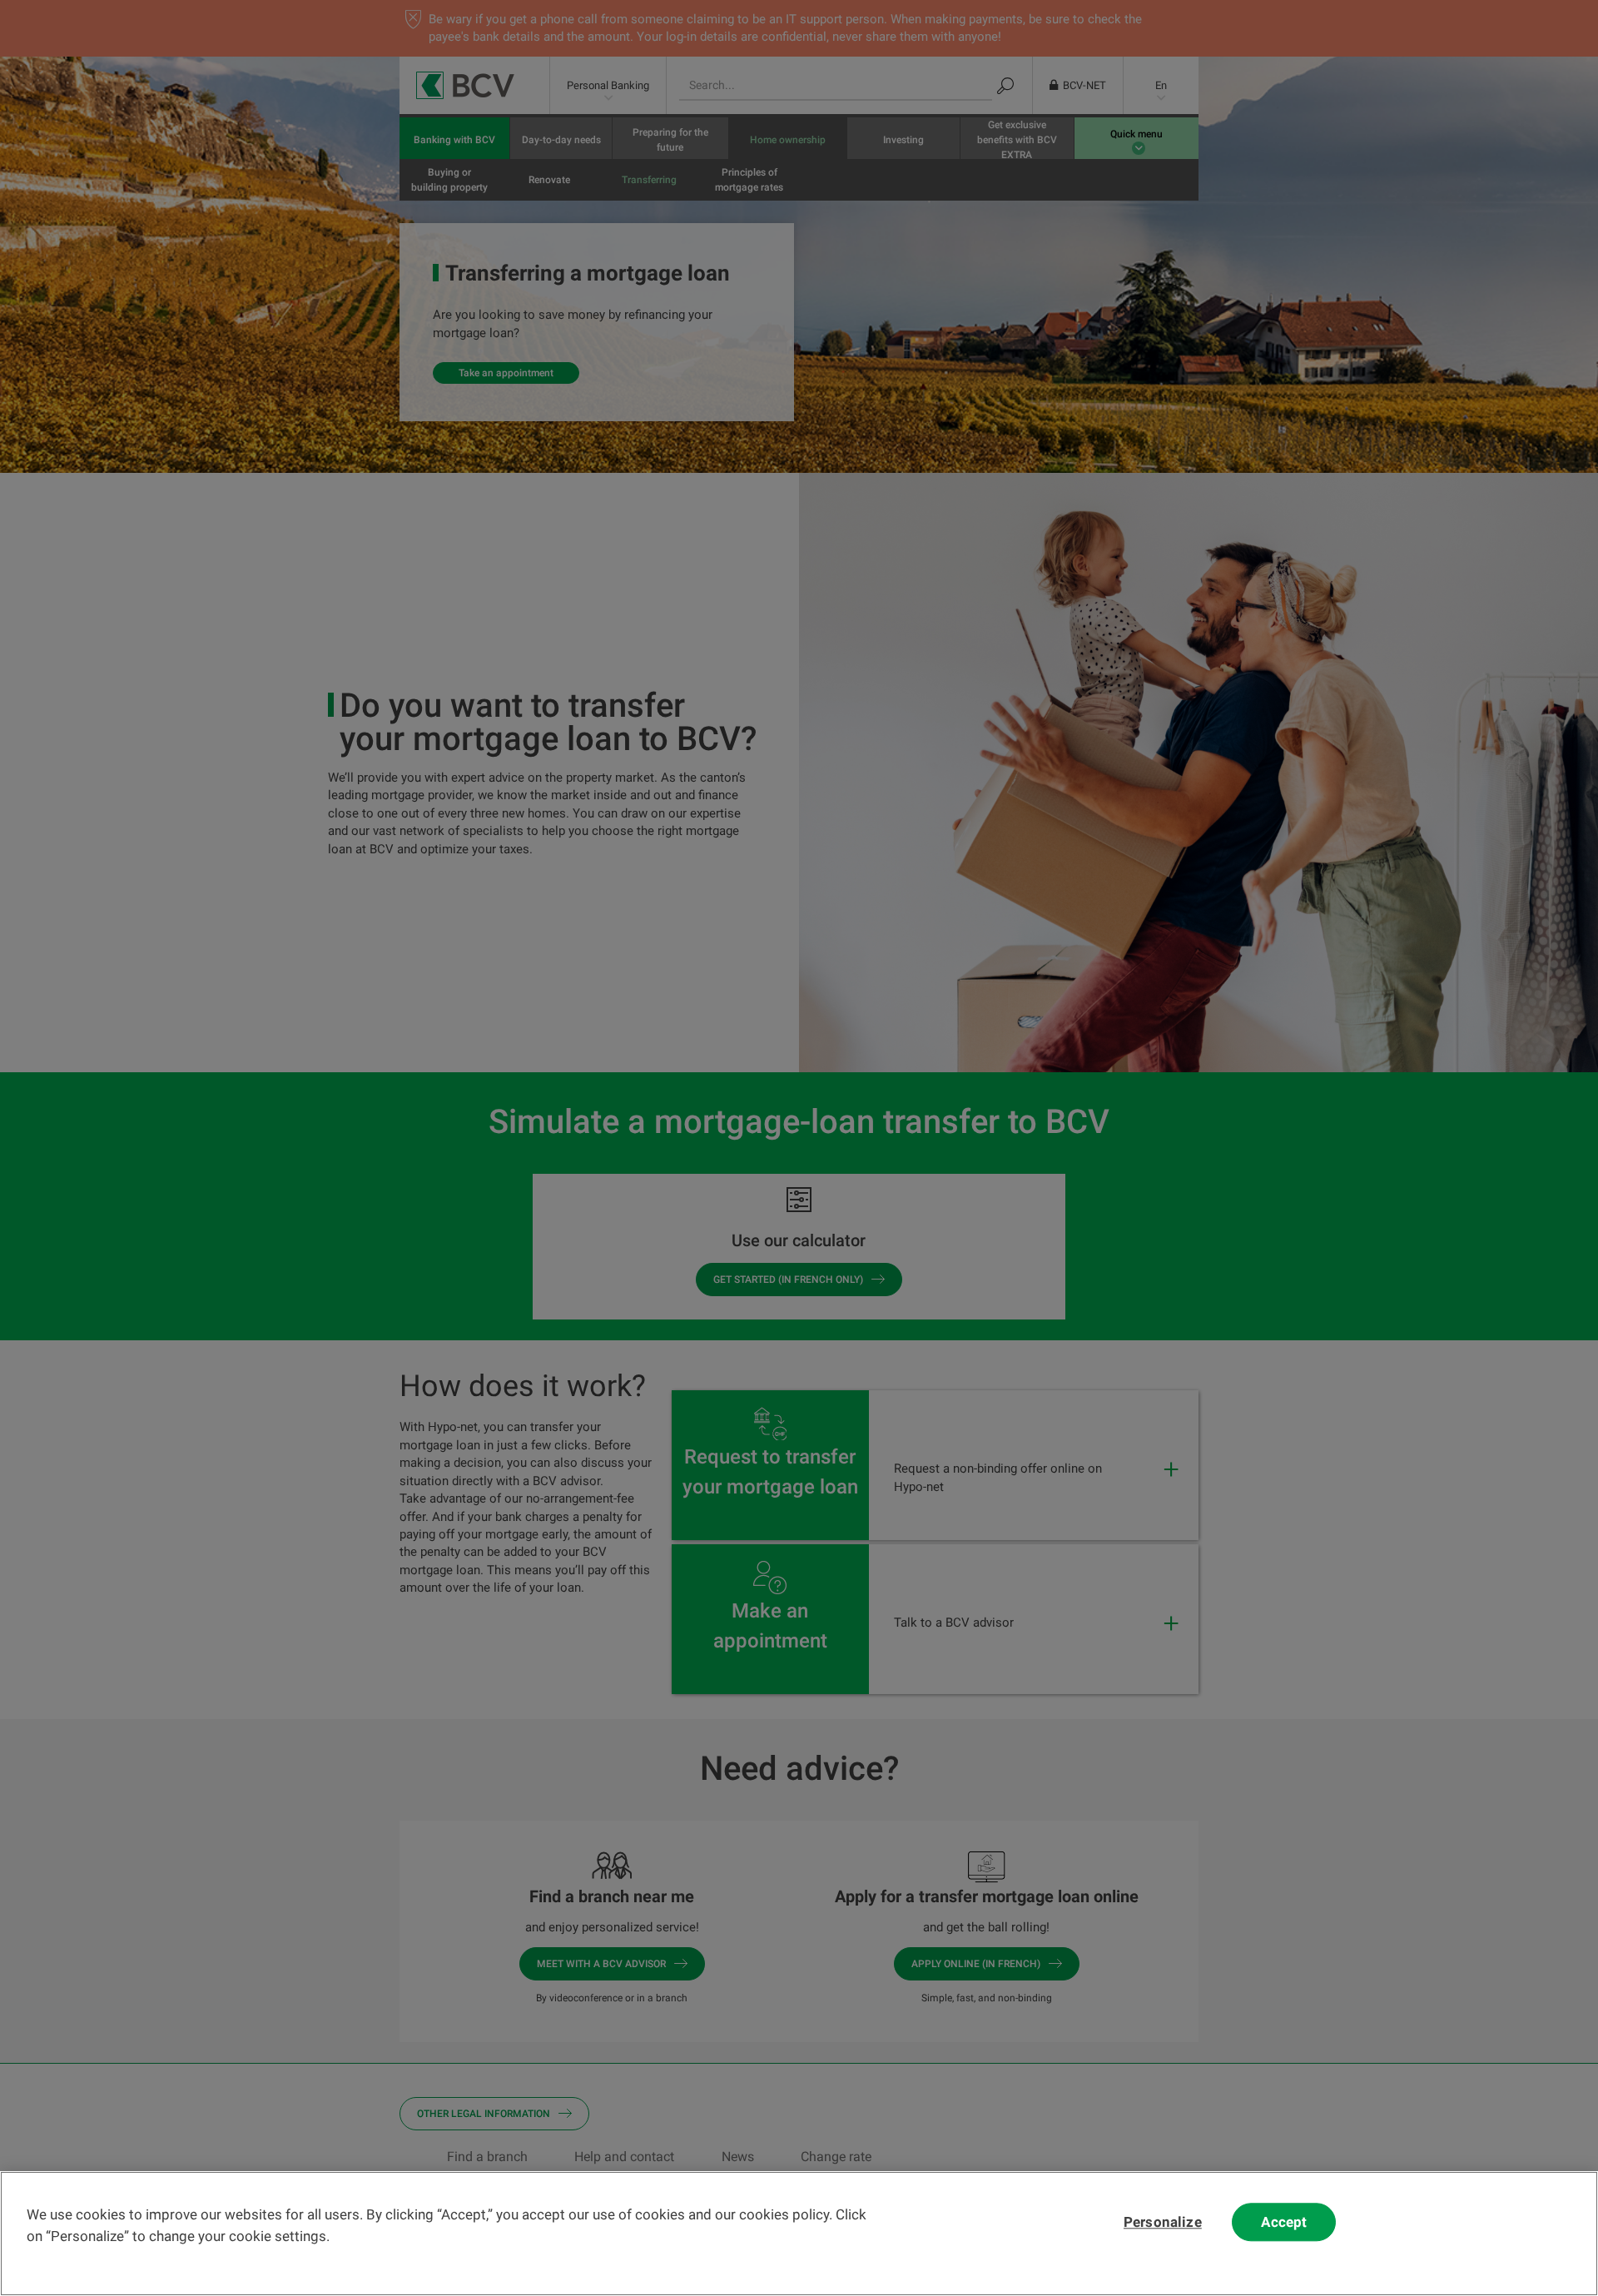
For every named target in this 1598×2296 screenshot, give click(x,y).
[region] (799, 2234)
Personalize (1163, 2222)
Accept (1284, 2222)
